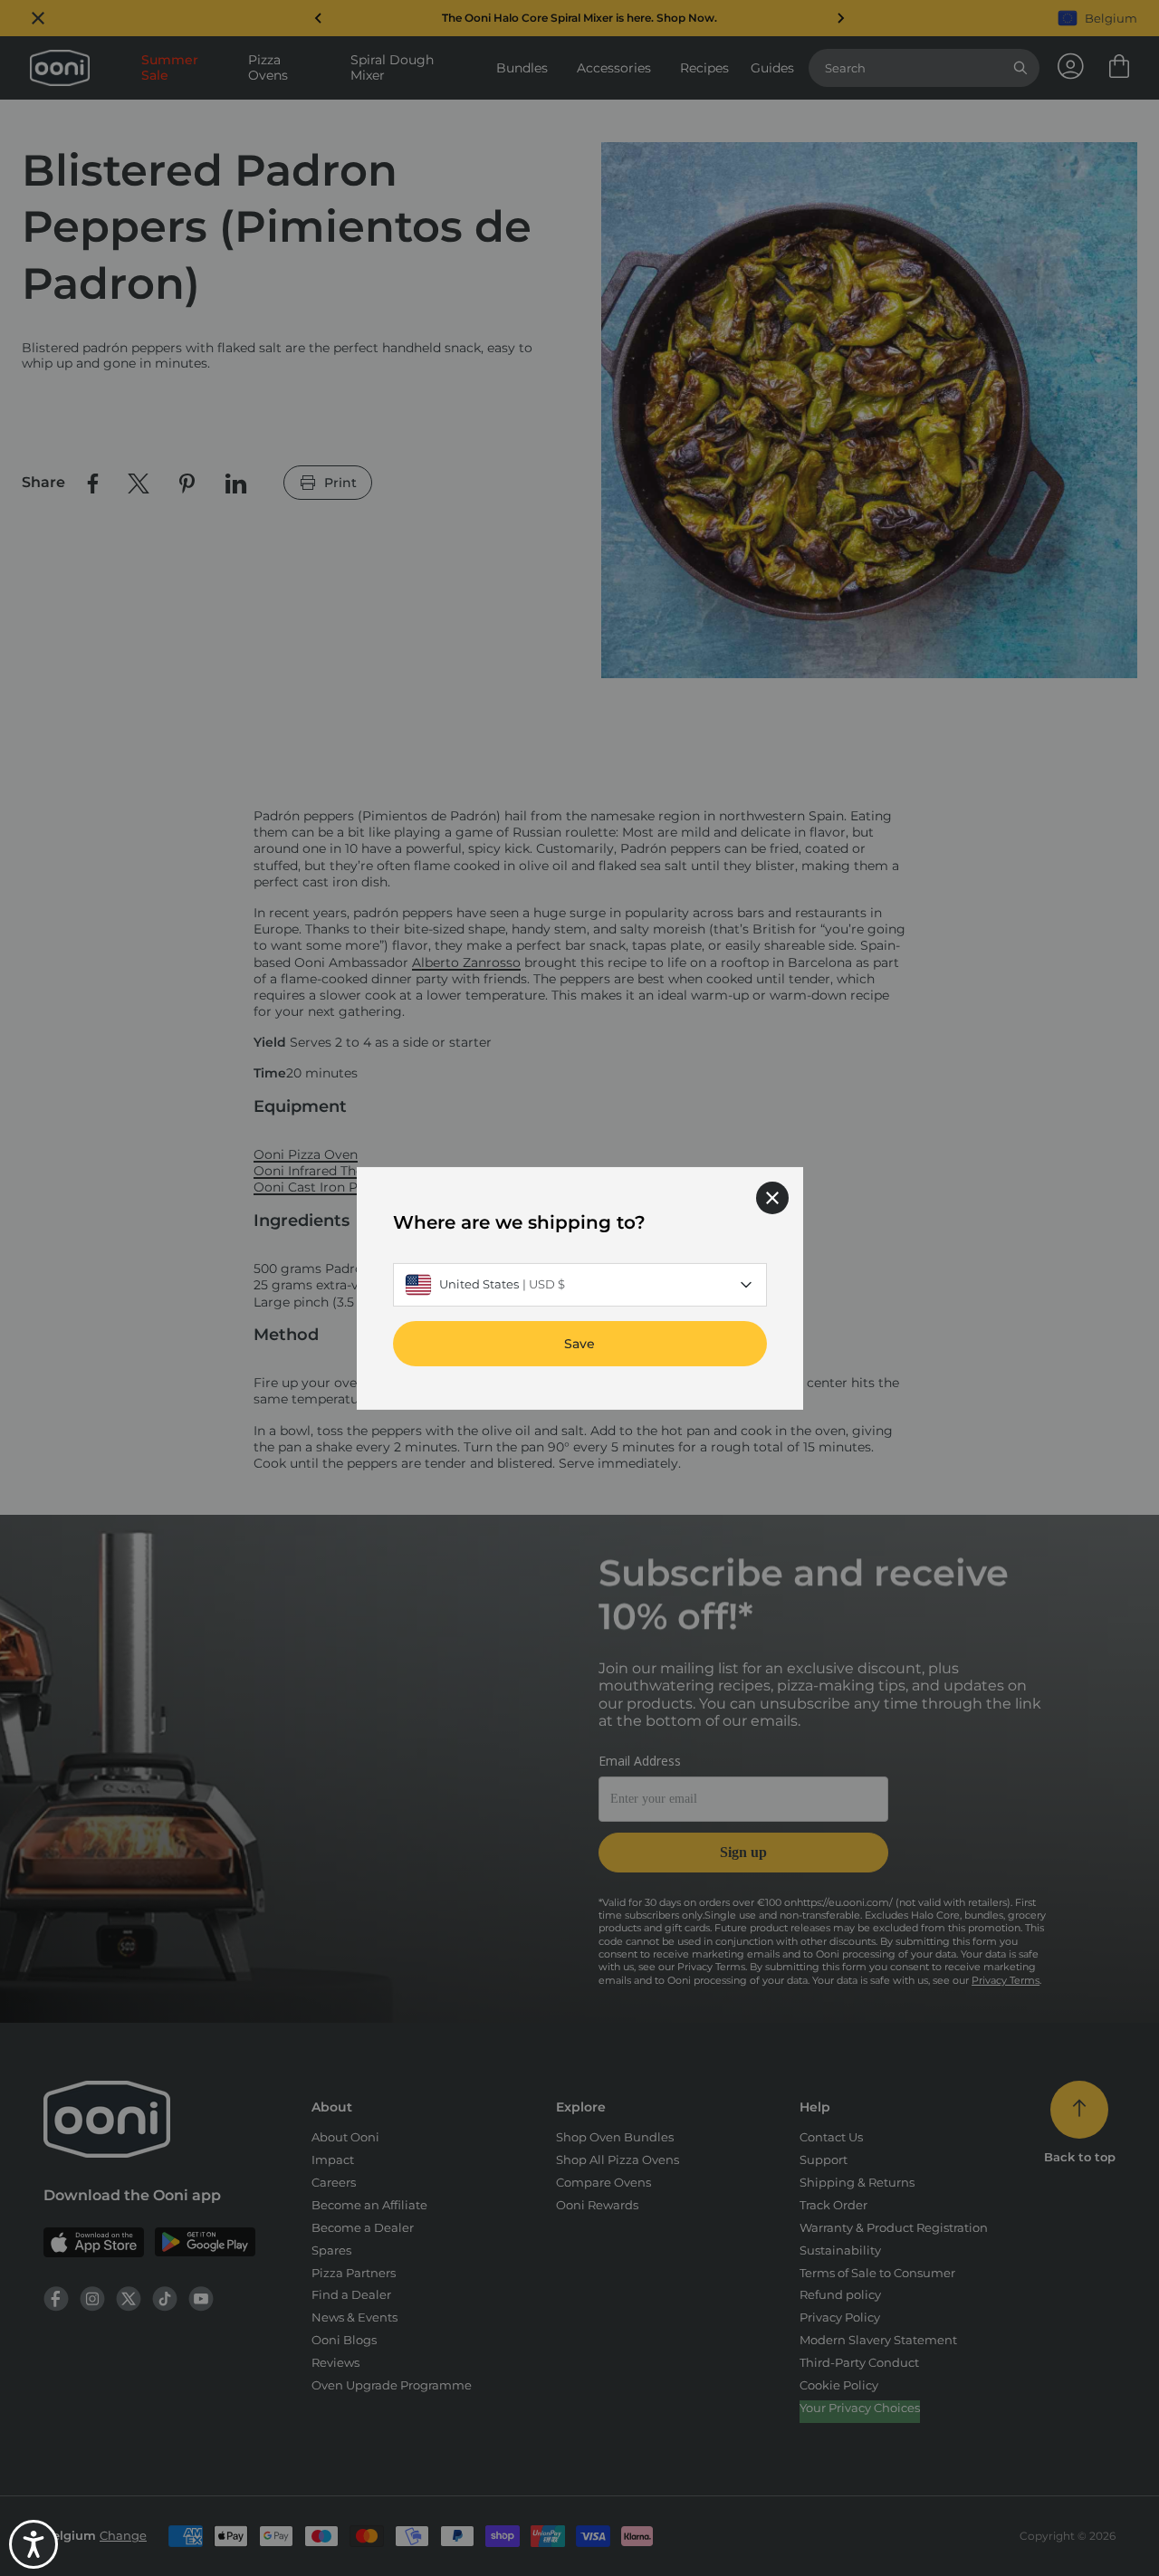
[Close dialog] (772, 1197)
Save (579, 1343)
